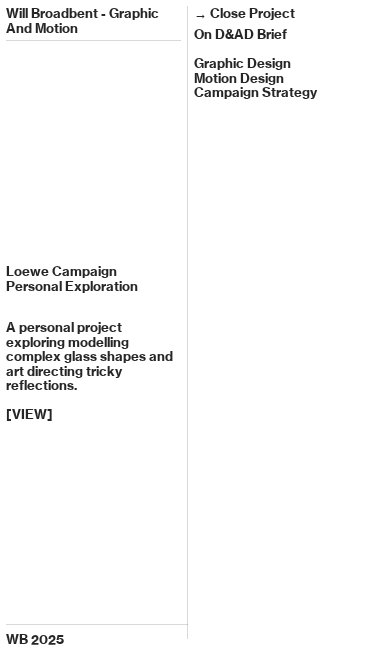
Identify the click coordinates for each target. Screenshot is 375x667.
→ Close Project (244, 13)
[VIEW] (29, 414)
